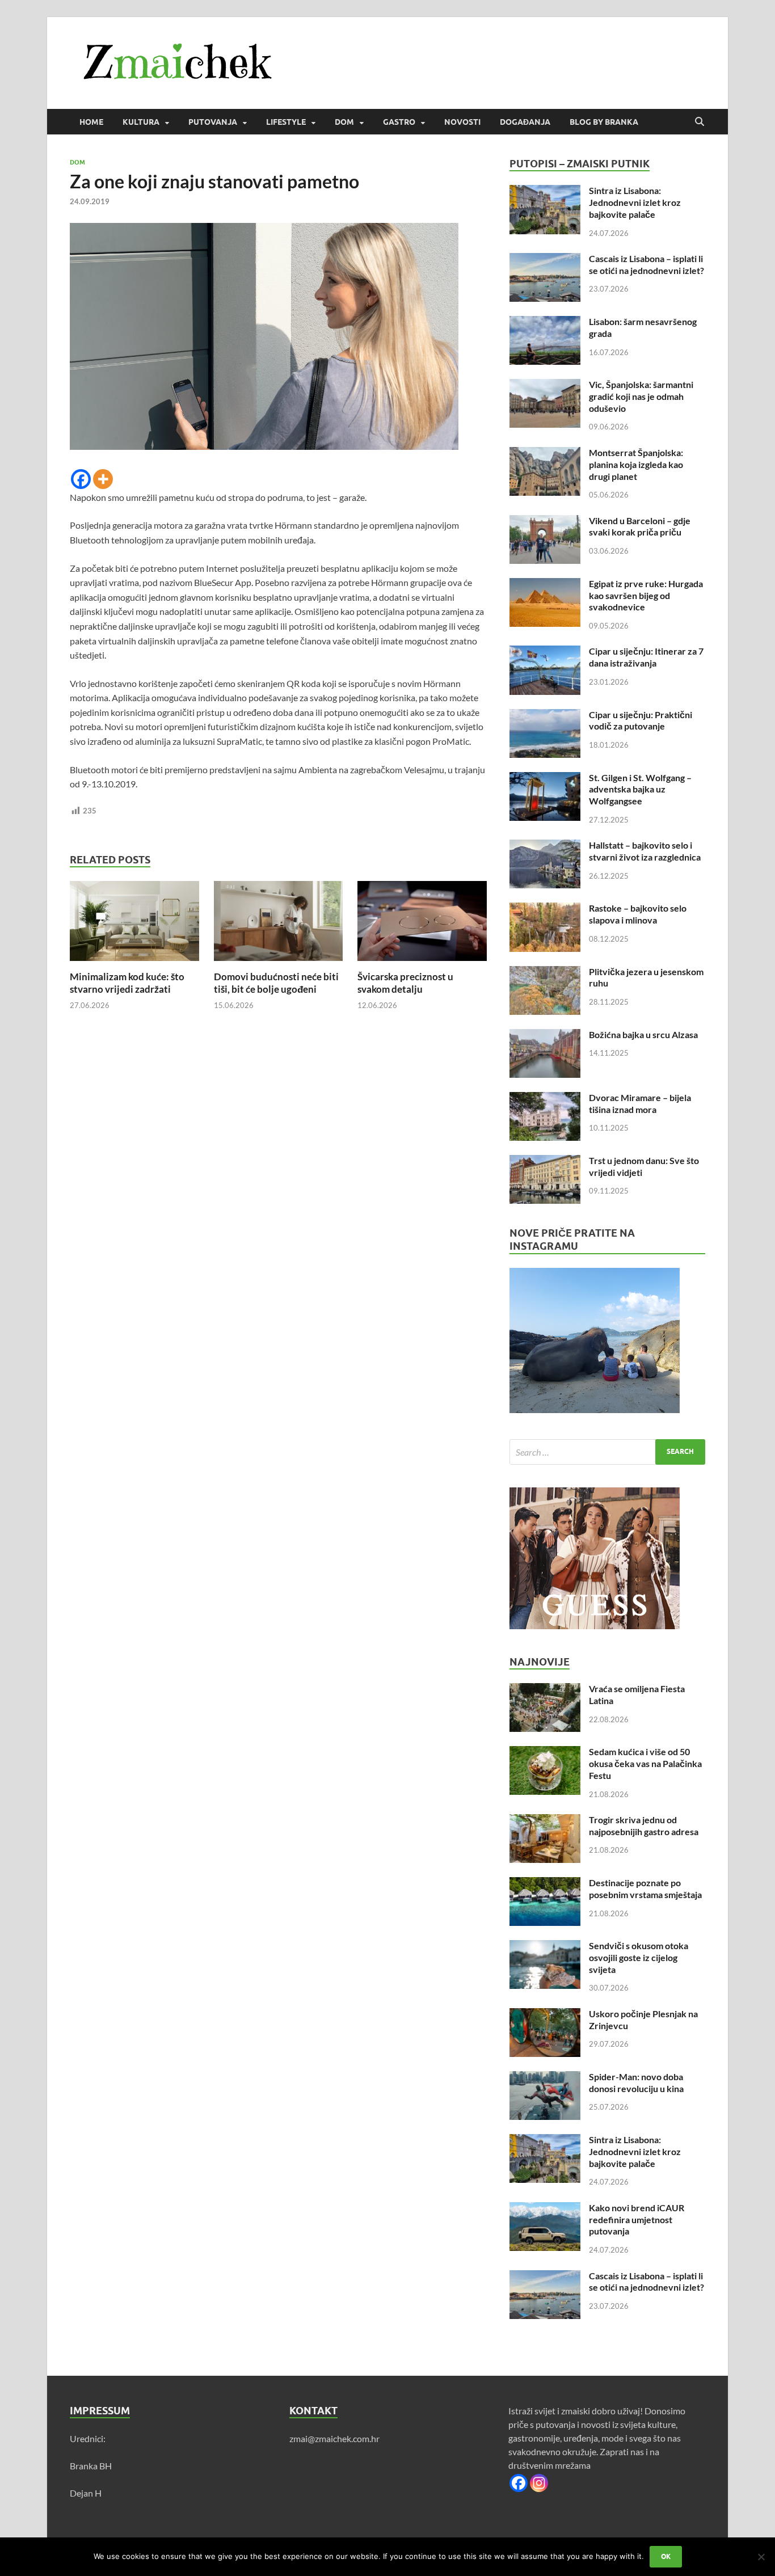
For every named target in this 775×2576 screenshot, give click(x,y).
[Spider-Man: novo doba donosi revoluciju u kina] (545, 2078)
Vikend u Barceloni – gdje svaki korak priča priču (640, 526)
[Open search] (700, 122)
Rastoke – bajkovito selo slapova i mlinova (638, 914)
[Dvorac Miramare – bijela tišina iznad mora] (545, 1099)
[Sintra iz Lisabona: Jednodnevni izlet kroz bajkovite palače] (545, 191)
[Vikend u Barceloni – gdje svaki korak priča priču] (545, 522)
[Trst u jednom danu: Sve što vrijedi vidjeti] (545, 1161)
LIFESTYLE (286, 122)
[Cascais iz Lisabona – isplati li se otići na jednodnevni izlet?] (545, 260)
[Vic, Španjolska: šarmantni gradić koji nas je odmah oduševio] (545, 385)
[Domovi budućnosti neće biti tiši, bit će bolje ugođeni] (279, 924)
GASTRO (399, 122)
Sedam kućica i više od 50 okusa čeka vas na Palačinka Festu (645, 1763)
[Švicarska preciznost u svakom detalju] (422, 924)
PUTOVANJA (213, 122)
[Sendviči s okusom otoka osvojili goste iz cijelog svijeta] (545, 1947)
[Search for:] (607, 1452)
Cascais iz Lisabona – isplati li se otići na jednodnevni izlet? (646, 264)
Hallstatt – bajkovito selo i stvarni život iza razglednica (645, 851)
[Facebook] (81, 479)
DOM (344, 122)
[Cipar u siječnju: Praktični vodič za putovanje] (545, 716)
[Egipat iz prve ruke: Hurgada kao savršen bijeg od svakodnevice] (545, 585)
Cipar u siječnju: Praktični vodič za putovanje (641, 720)
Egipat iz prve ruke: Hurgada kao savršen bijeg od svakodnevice (646, 595)
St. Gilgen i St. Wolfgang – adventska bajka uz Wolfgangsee (640, 789)
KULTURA (141, 122)
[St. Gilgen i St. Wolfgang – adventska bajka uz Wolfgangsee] (545, 779)
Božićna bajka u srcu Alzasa (643, 1034)
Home (91, 122)
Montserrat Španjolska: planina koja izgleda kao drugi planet (636, 464)
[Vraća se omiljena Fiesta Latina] (545, 1690)
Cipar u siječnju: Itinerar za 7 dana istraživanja (646, 657)
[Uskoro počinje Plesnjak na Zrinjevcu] (545, 2015)
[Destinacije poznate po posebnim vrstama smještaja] (545, 1884)
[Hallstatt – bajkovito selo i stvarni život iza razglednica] (545, 846)
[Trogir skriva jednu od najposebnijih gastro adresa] (545, 1821)
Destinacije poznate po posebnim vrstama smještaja (645, 1888)
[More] (103, 479)
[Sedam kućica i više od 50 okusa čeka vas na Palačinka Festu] (545, 1753)
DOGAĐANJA (525, 122)
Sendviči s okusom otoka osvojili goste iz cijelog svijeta (639, 1957)
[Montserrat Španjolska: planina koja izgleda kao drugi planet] (545, 454)
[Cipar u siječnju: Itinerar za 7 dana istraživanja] (545, 652)
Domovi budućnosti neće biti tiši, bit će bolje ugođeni (276, 983)
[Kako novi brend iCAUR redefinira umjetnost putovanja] (545, 2209)
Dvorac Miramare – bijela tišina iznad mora (640, 1103)
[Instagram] (539, 2483)
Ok (666, 2556)
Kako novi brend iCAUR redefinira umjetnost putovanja (637, 2219)
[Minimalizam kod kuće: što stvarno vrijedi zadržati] (134, 924)
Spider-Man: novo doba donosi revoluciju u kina (636, 2082)
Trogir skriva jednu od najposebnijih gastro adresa (644, 1825)
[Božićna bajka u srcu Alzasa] (545, 1036)
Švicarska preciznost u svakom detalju (405, 983)
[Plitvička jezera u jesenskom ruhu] (545, 973)
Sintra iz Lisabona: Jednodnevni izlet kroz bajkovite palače (635, 202)
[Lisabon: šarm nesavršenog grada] (545, 322)
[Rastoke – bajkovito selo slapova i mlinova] (545, 909)
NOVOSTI (462, 122)
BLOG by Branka (604, 122)
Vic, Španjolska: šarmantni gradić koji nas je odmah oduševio (641, 396)
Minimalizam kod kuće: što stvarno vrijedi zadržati (127, 983)
